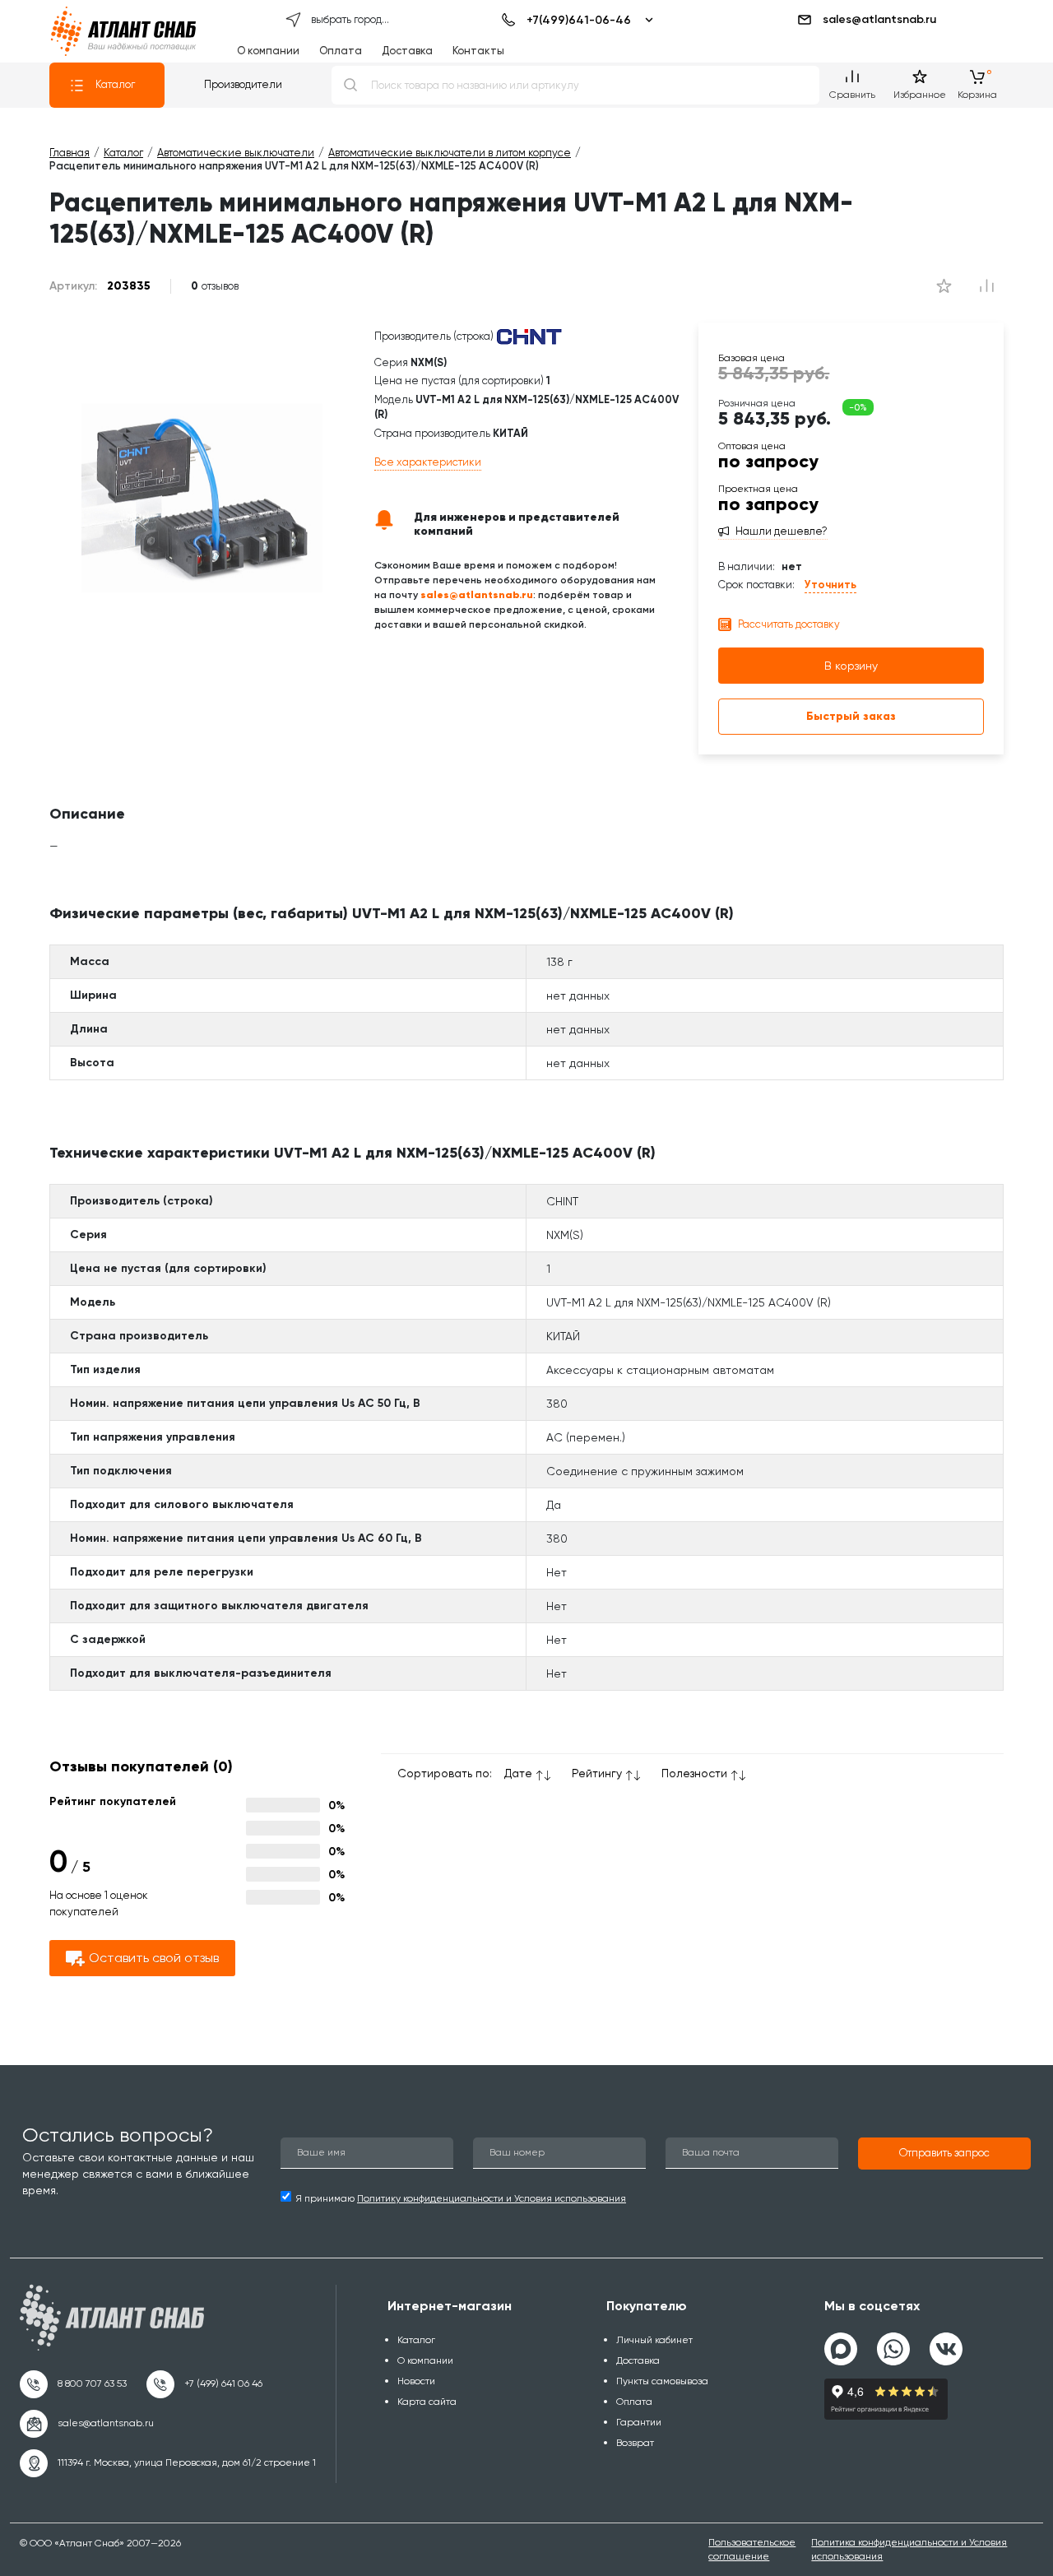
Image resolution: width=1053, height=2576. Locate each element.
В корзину (851, 666)
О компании (268, 51)
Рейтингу (597, 1773)
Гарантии (639, 2422)
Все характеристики (428, 462)
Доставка (407, 51)
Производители (243, 84)
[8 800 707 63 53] (73, 2384)
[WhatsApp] (893, 2342)
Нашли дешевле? (782, 531)
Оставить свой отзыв (154, 1958)
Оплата (341, 51)
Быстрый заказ (851, 716)
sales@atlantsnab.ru (879, 19)
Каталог (115, 84)
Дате (518, 1773)
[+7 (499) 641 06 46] (204, 2384)
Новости (416, 2381)
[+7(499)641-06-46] (575, 20)
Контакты (478, 51)
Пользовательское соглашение (752, 2549)
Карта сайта (427, 2402)
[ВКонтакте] (946, 2342)
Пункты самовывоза (662, 2381)
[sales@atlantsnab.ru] (87, 2424)
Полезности (694, 1773)
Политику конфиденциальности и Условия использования (492, 2198)
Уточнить (830, 585)
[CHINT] (529, 336)
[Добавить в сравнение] (944, 286)
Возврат (635, 2443)
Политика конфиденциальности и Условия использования (909, 2549)
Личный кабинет (654, 2340)
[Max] (841, 2349)
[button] (944, 2154)
